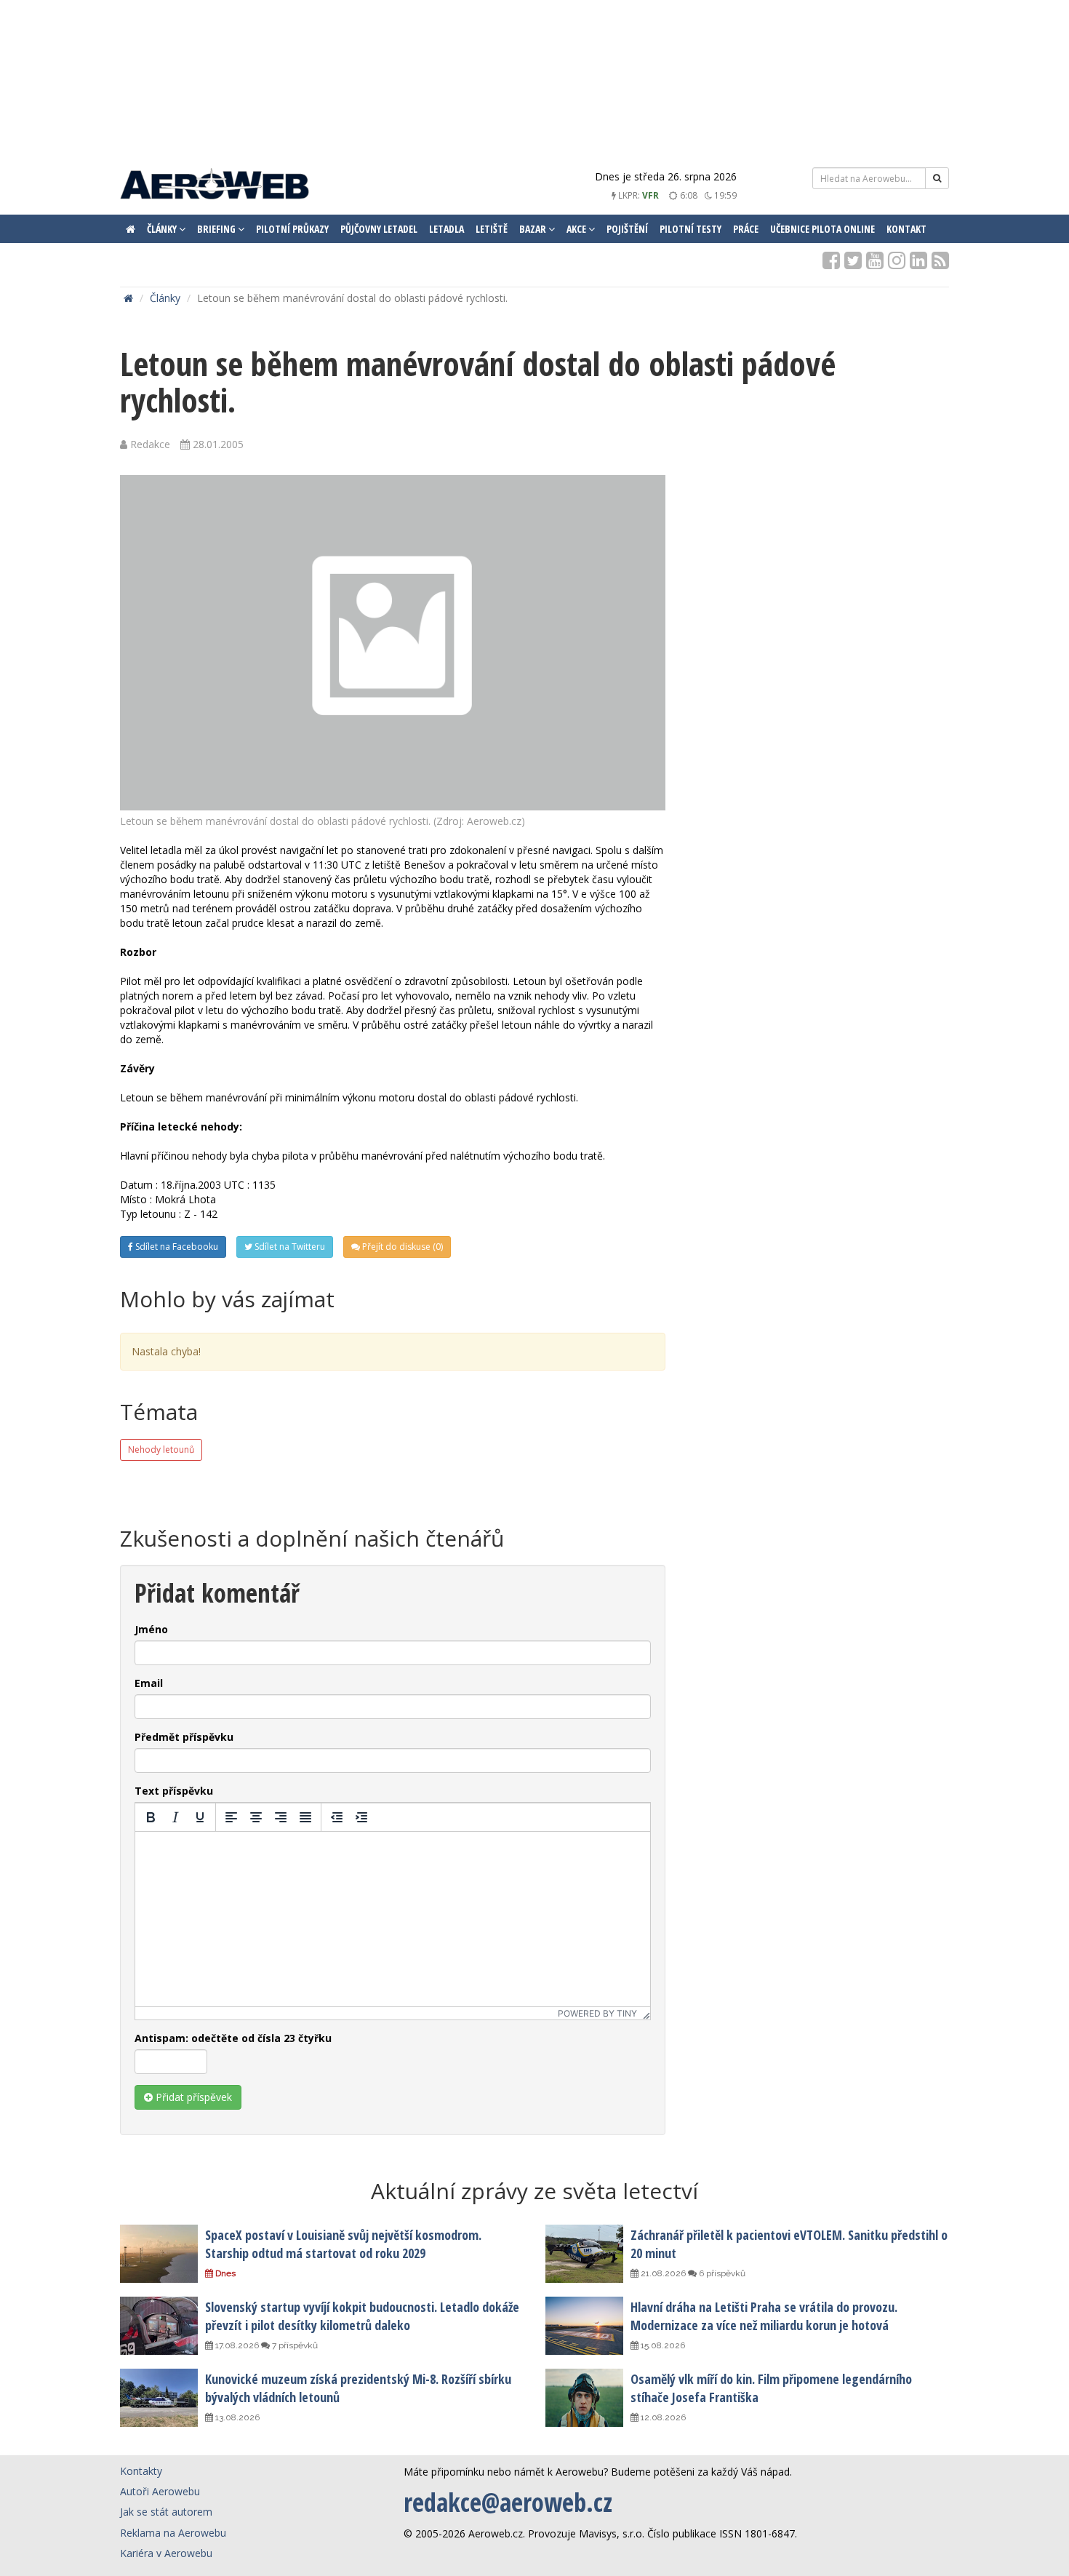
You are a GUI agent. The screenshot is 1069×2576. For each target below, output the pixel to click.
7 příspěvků (294, 2345)
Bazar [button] (534, 229)
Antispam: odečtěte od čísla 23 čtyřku (233, 2038)
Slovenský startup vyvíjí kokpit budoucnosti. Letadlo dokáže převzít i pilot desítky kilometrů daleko (362, 2316)
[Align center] (256, 1817)
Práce (746, 229)
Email (149, 1683)
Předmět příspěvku (184, 1737)
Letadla (447, 229)
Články (165, 298)
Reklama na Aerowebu (173, 2533)
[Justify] (305, 1817)
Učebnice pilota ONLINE (822, 229)
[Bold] (151, 1817)
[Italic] (175, 1817)
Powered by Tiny (597, 2013)
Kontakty (141, 2471)
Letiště (492, 229)
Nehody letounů (161, 1450)
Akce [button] (577, 229)
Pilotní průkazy (292, 229)
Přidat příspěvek (192, 2097)
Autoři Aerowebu (160, 2491)
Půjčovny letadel (379, 229)
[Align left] (231, 1817)
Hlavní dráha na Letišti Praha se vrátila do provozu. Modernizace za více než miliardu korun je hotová (764, 2316)
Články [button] (163, 229)
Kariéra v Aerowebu (166, 2553)
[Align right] (281, 1817)
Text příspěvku (174, 1791)
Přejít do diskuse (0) (401, 1247)
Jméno (151, 1629)
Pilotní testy (690, 229)
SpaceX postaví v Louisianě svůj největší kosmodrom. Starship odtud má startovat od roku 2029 (343, 2244)
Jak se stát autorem (166, 2512)
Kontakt (906, 229)
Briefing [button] (217, 229)
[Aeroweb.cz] (215, 186)
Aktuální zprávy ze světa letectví (534, 2191)
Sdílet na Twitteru (289, 1247)
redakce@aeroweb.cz (508, 2502)
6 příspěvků (721, 2273)
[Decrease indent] (337, 1817)
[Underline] (200, 1817)
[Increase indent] (361, 1817)
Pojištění (627, 229)
